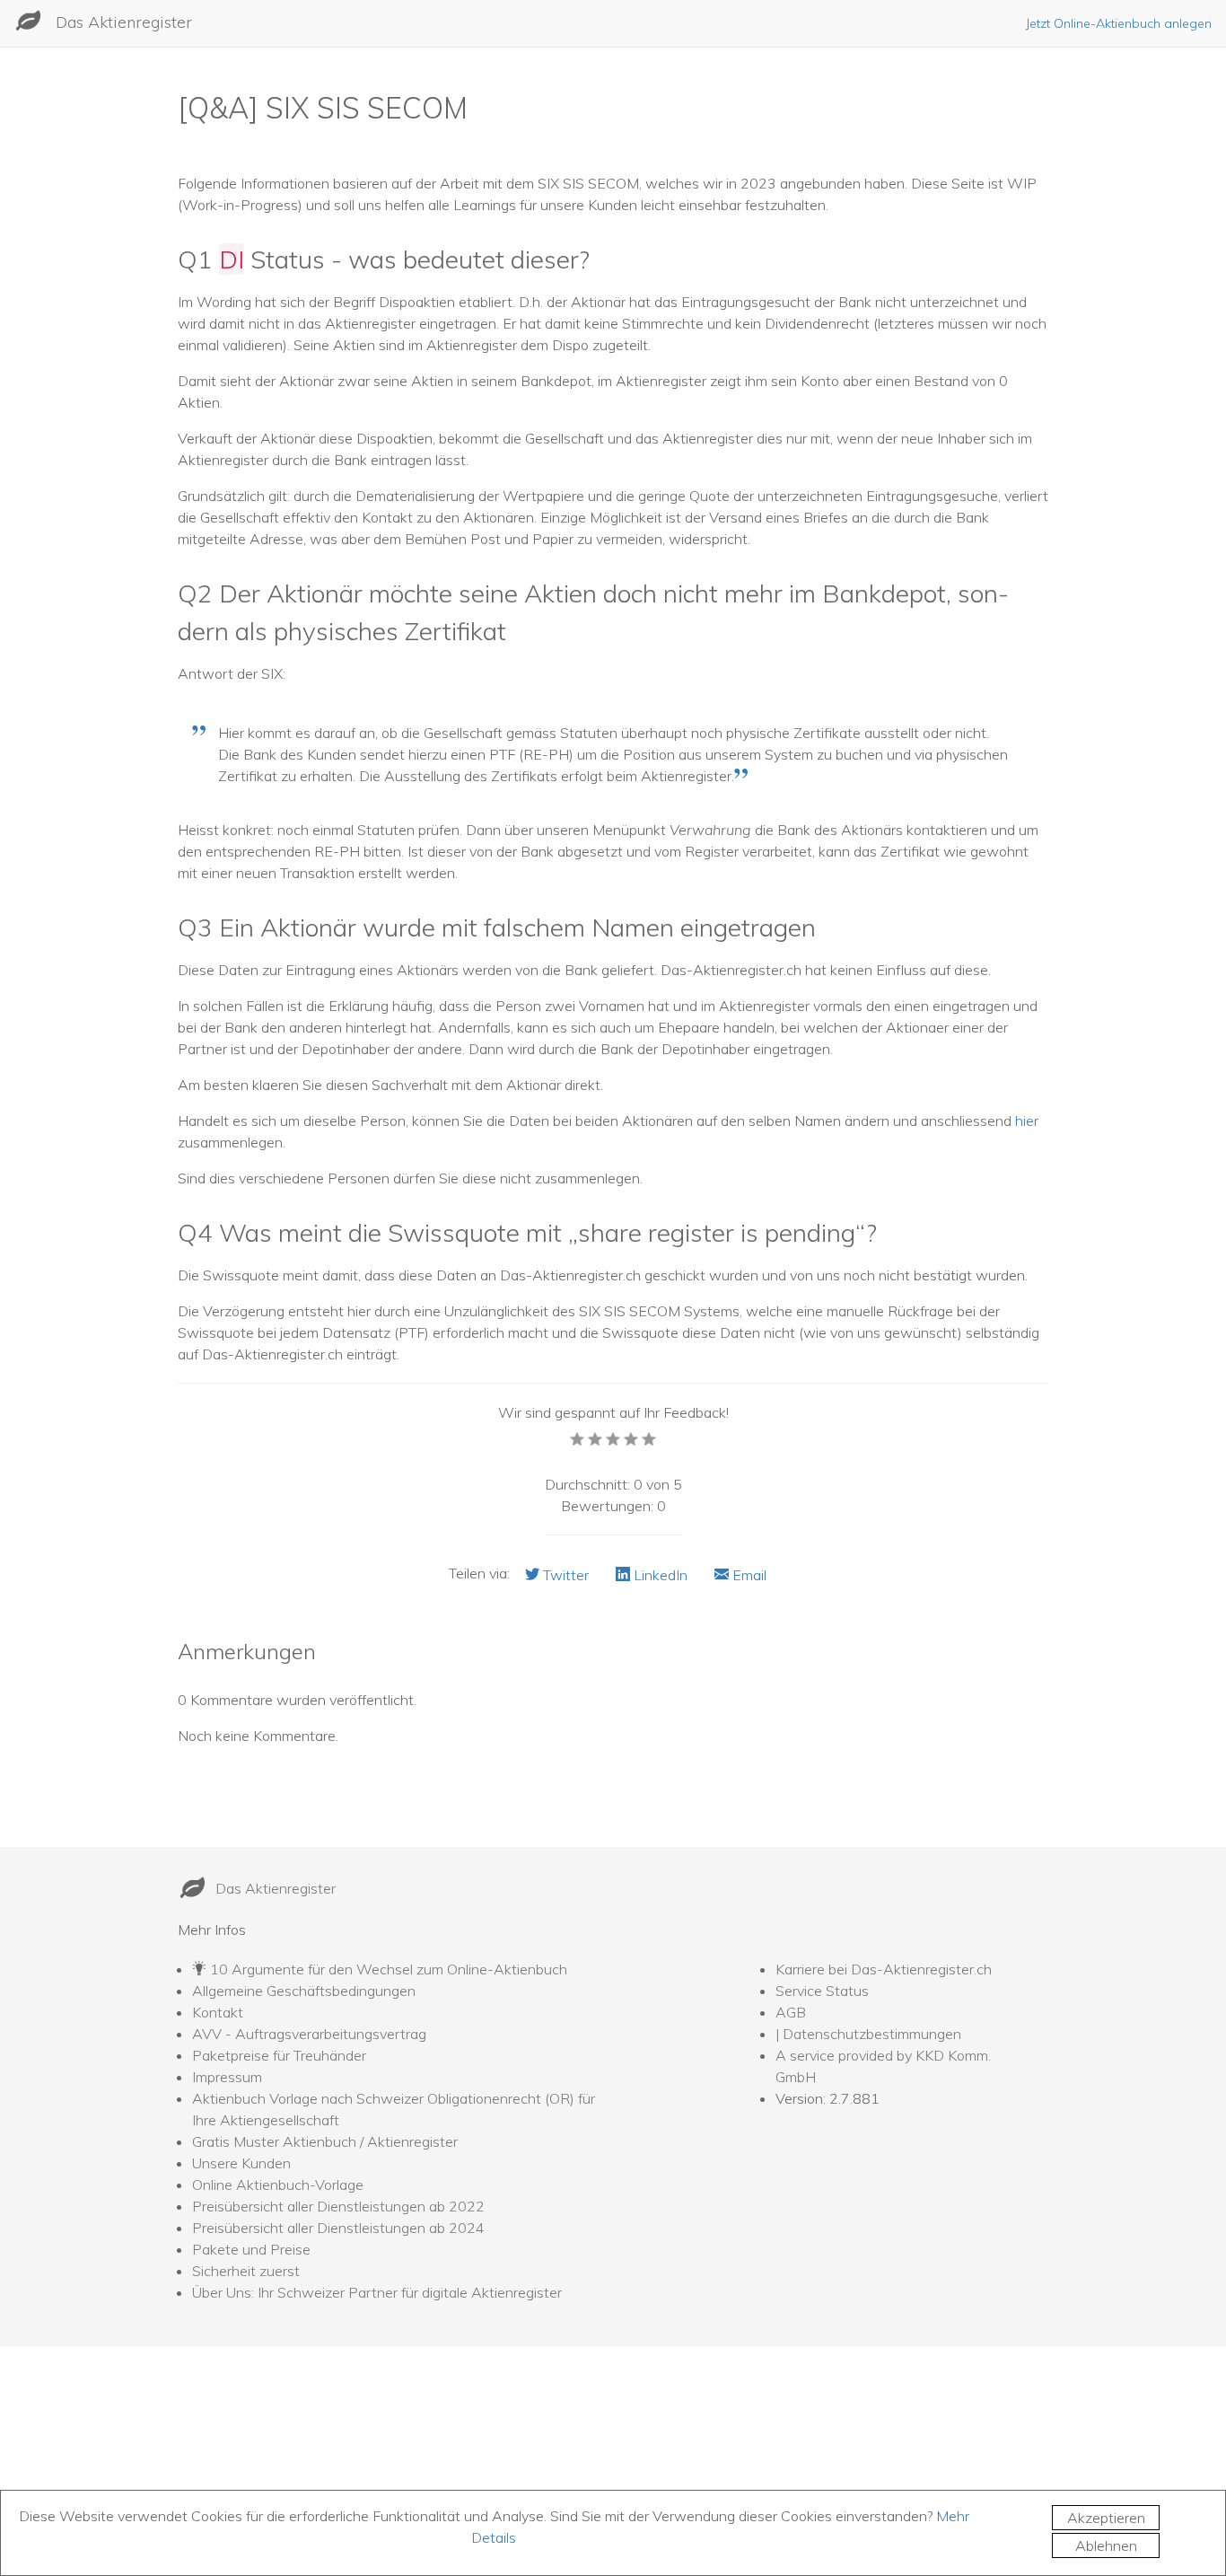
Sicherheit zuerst (246, 2271)
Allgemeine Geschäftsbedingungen (304, 1991)
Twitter (564, 1575)
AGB (791, 2012)
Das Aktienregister (124, 22)
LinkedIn (659, 1575)
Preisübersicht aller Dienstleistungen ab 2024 (338, 2228)
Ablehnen (1106, 2545)
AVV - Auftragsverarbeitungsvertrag (309, 2034)
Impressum (227, 2077)
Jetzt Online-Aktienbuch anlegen (1119, 23)
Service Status (822, 1991)
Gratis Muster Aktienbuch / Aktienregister (325, 2141)
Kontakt (218, 2012)
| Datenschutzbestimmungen (868, 2034)
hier (1027, 1121)
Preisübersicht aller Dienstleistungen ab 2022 (338, 2206)
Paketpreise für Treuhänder (279, 2055)
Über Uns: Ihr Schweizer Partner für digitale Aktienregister (377, 2292)
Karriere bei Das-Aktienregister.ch (884, 1969)
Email (748, 1575)
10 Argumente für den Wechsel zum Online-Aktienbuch (389, 1969)
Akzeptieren (1106, 2518)
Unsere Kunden (241, 2163)
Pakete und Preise (251, 2249)
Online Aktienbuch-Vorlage (278, 2185)
